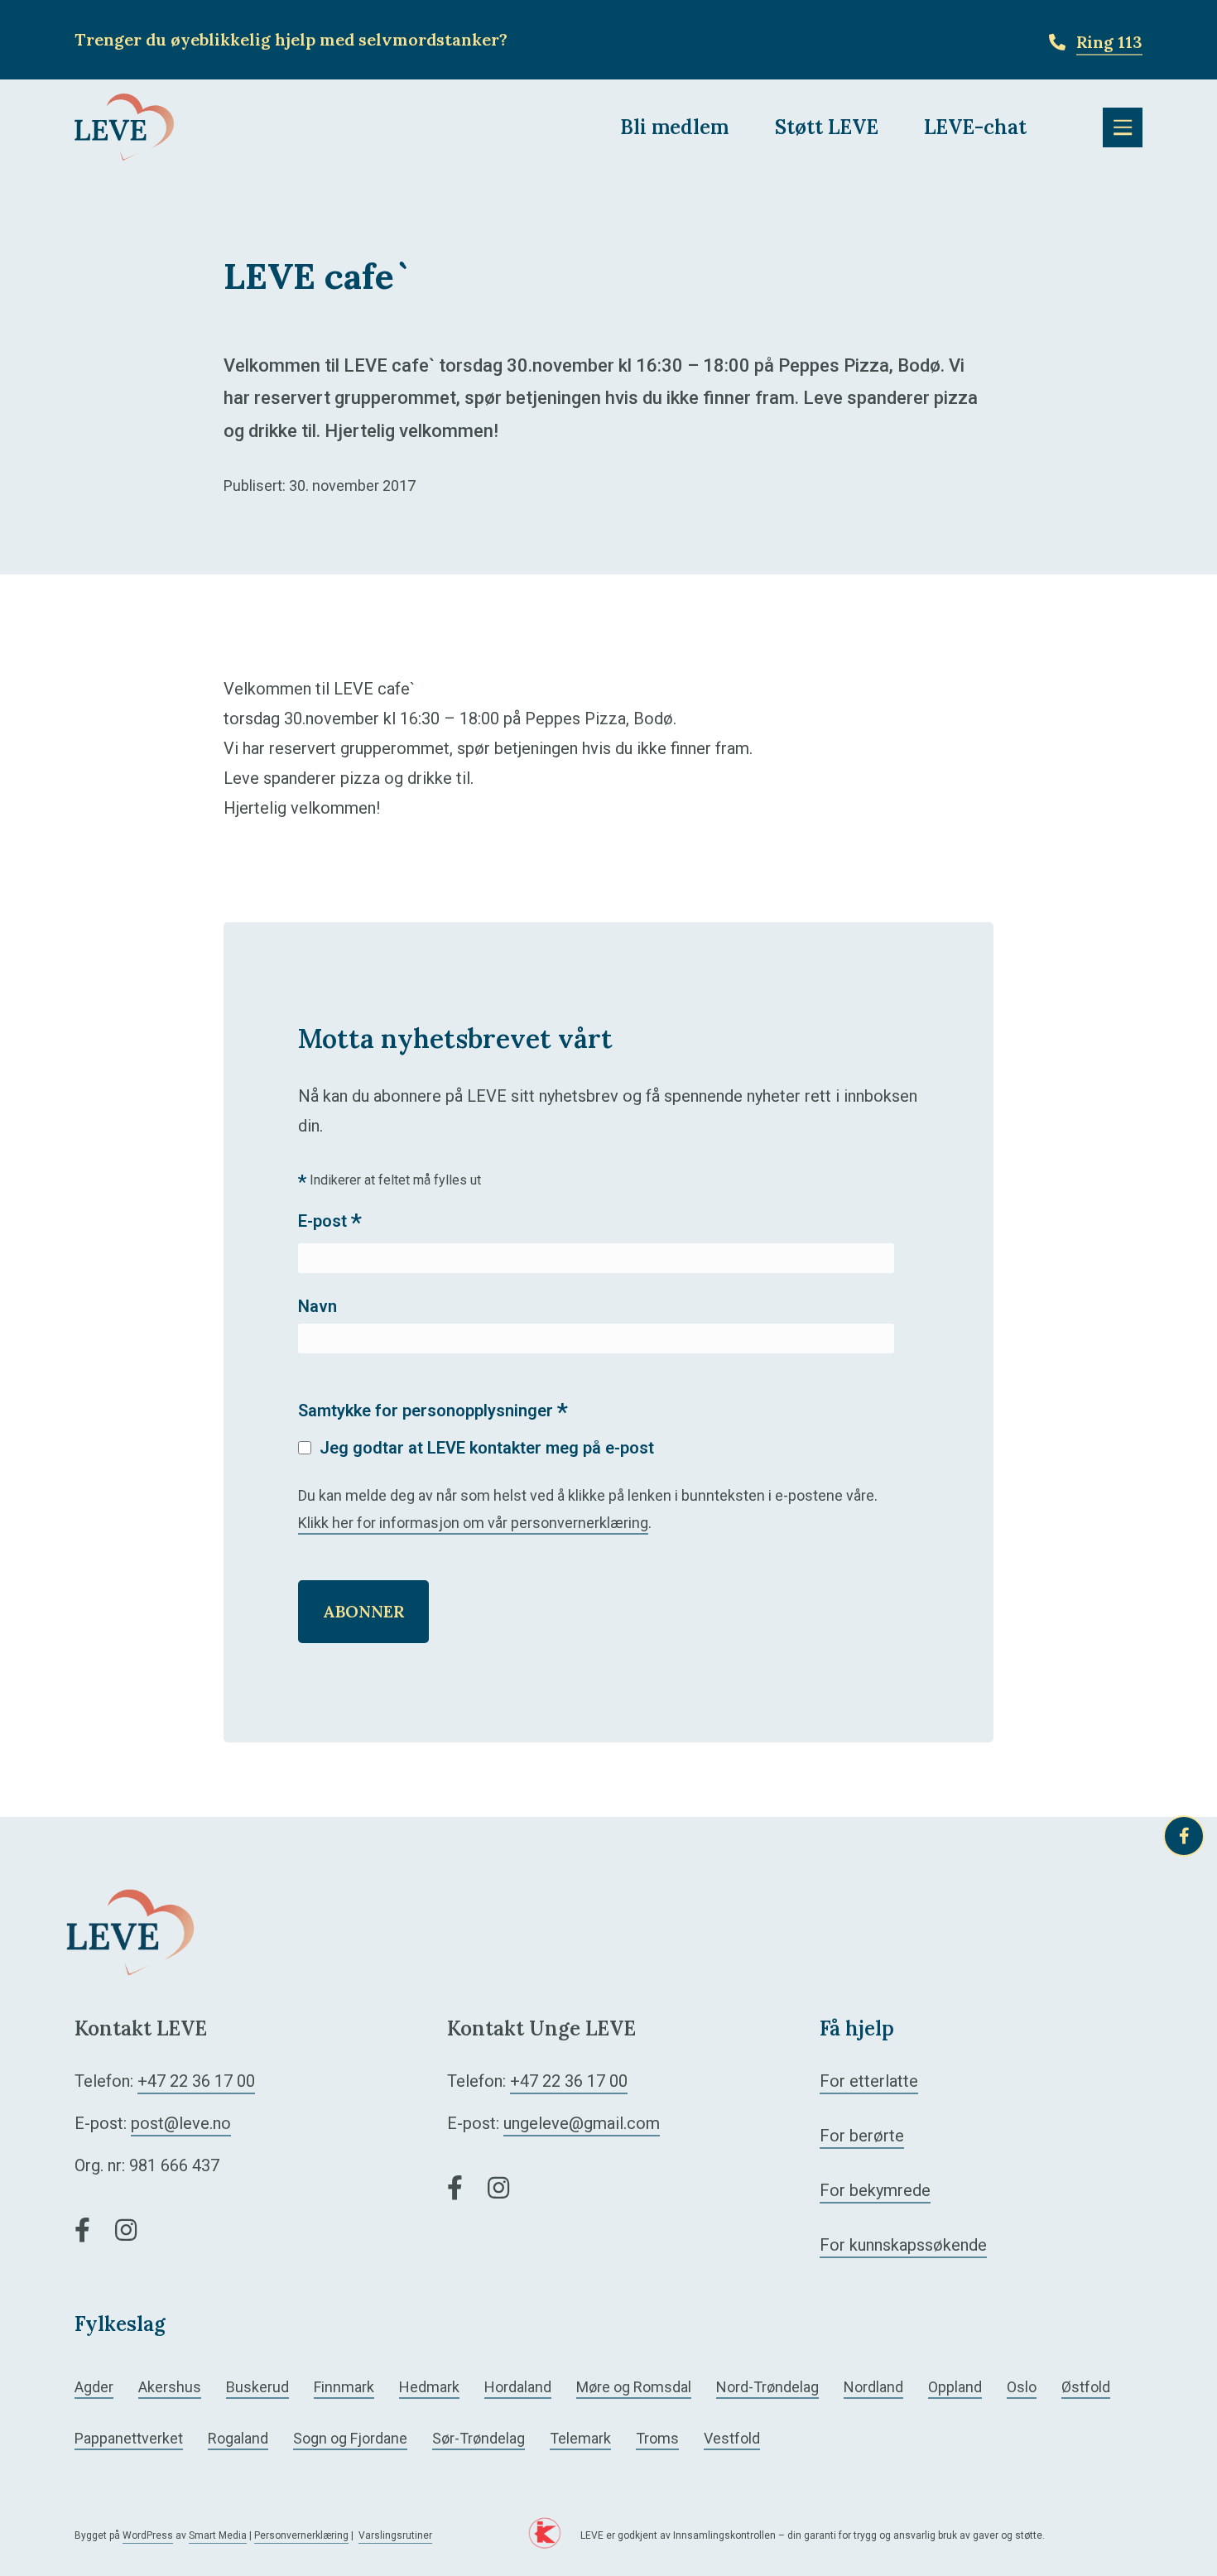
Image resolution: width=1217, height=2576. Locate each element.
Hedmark (429, 2387)
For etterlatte (869, 2081)
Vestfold (732, 2438)
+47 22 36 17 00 (196, 2081)
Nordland (873, 2387)
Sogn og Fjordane (350, 2438)
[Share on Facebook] (1184, 1836)
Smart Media (218, 2535)
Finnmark (344, 2387)
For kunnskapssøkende (903, 2245)
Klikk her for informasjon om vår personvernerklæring (473, 1523)
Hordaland (518, 2387)
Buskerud (257, 2387)
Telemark (580, 2438)
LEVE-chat (975, 127)
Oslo (1022, 2387)
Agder (94, 2387)
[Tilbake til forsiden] (124, 126)
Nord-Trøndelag (767, 2387)
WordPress (148, 2535)
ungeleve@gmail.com (582, 2123)
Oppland (955, 2387)
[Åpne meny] (1123, 127)
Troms (657, 2438)
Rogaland (238, 2438)
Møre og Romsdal (634, 2387)
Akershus (170, 2387)
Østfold (1086, 2387)
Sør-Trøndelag (479, 2438)
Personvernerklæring (301, 2535)
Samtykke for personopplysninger (433, 1412)
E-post (330, 1222)
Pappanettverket (129, 2438)
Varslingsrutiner (395, 2535)
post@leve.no (181, 2123)
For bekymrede (875, 2190)
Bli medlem (674, 127)
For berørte (862, 2136)
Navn (317, 1306)
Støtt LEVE (827, 127)
